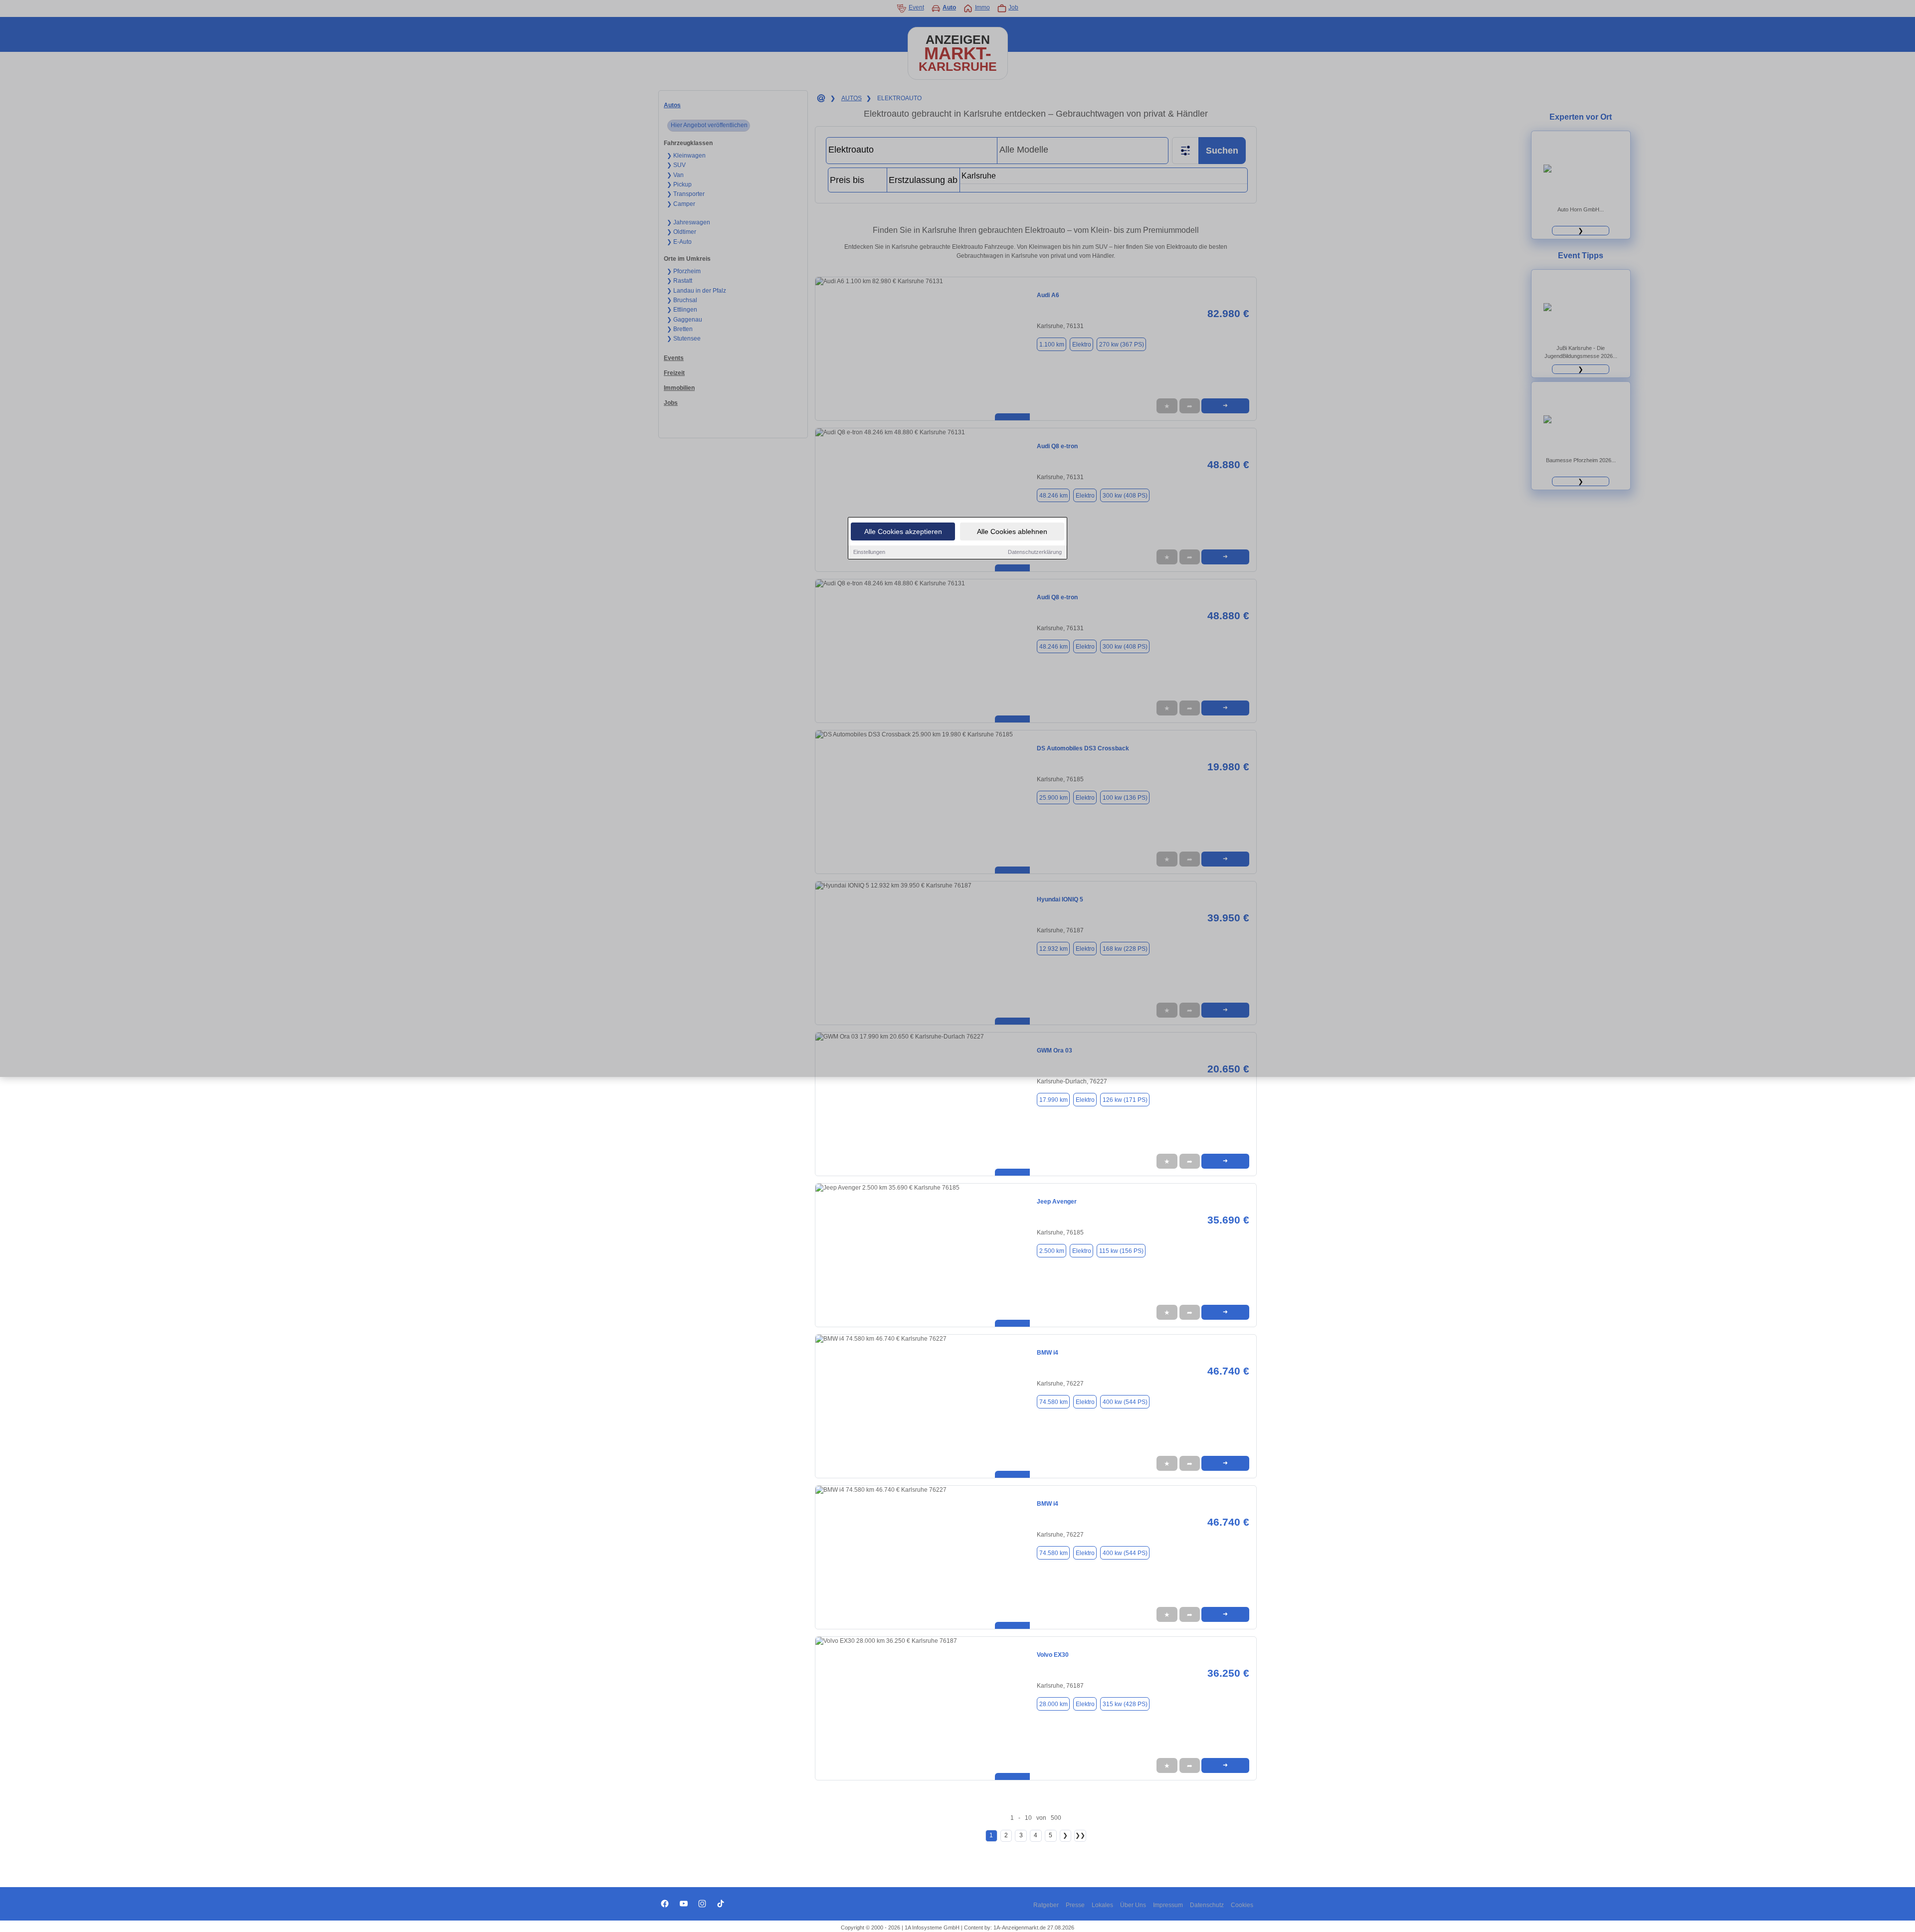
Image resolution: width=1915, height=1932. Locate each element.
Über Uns (1133, 1905)
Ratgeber (1046, 1905)
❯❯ (1080, 1835)
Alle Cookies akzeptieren (903, 531)
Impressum (1168, 1905)
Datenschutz (1207, 1905)
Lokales (1102, 1905)
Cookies (1242, 1905)
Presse (1075, 1905)
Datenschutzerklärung (1035, 552)
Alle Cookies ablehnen (1012, 531)
